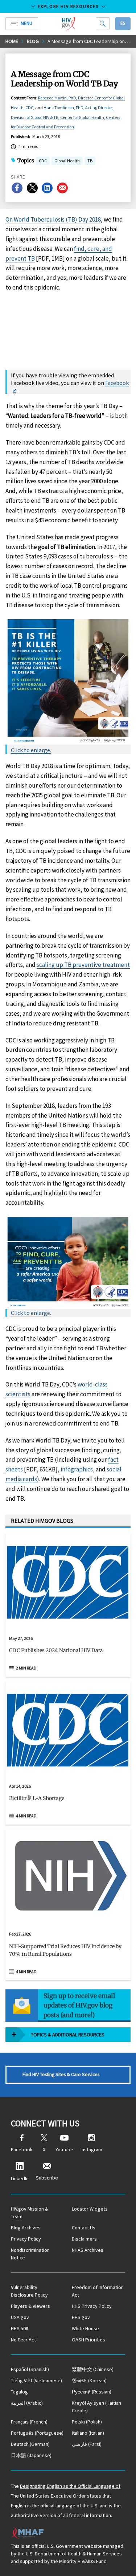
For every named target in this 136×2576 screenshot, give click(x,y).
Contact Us (84, 2228)
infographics (77, 1469)
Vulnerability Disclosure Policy (29, 2291)
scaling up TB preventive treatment (83, 965)
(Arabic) (27, 2403)
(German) (30, 2444)
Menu (26, 23)
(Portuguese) (37, 2433)
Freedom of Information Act (98, 2291)
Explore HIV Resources (68, 6)
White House (85, 2328)
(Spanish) (30, 2369)
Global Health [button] (67, 161)
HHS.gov (81, 2317)
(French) (29, 2422)
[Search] (103, 24)
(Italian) (88, 2433)
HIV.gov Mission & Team (30, 2213)
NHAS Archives (88, 2250)
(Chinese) (93, 2369)
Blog (33, 41)
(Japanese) (31, 2455)
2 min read (26, 1668)
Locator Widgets (90, 2209)
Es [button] (123, 23)
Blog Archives (26, 2228)
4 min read (26, 1816)
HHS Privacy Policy (92, 2306)
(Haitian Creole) (96, 2407)
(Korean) (89, 2380)
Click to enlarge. (31, 750)
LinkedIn (20, 2178)
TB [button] (90, 161)
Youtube (64, 2149)
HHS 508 (20, 2328)
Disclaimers (84, 2239)
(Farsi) (87, 2444)
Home (12, 41)
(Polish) (87, 2422)
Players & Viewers (30, 2306)
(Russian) (92, 2392)
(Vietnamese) (36, 2380)
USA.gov (20, 2317)
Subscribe (47, 2178)
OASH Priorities (88, 2340)
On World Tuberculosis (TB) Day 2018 (53, 219)
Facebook (117, 383)
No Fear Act (23, 2340)
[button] (68, 1654)
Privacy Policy (26, 2239)
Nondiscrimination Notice (30, 2254)
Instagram (91, 2149)
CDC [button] (43, 161)
